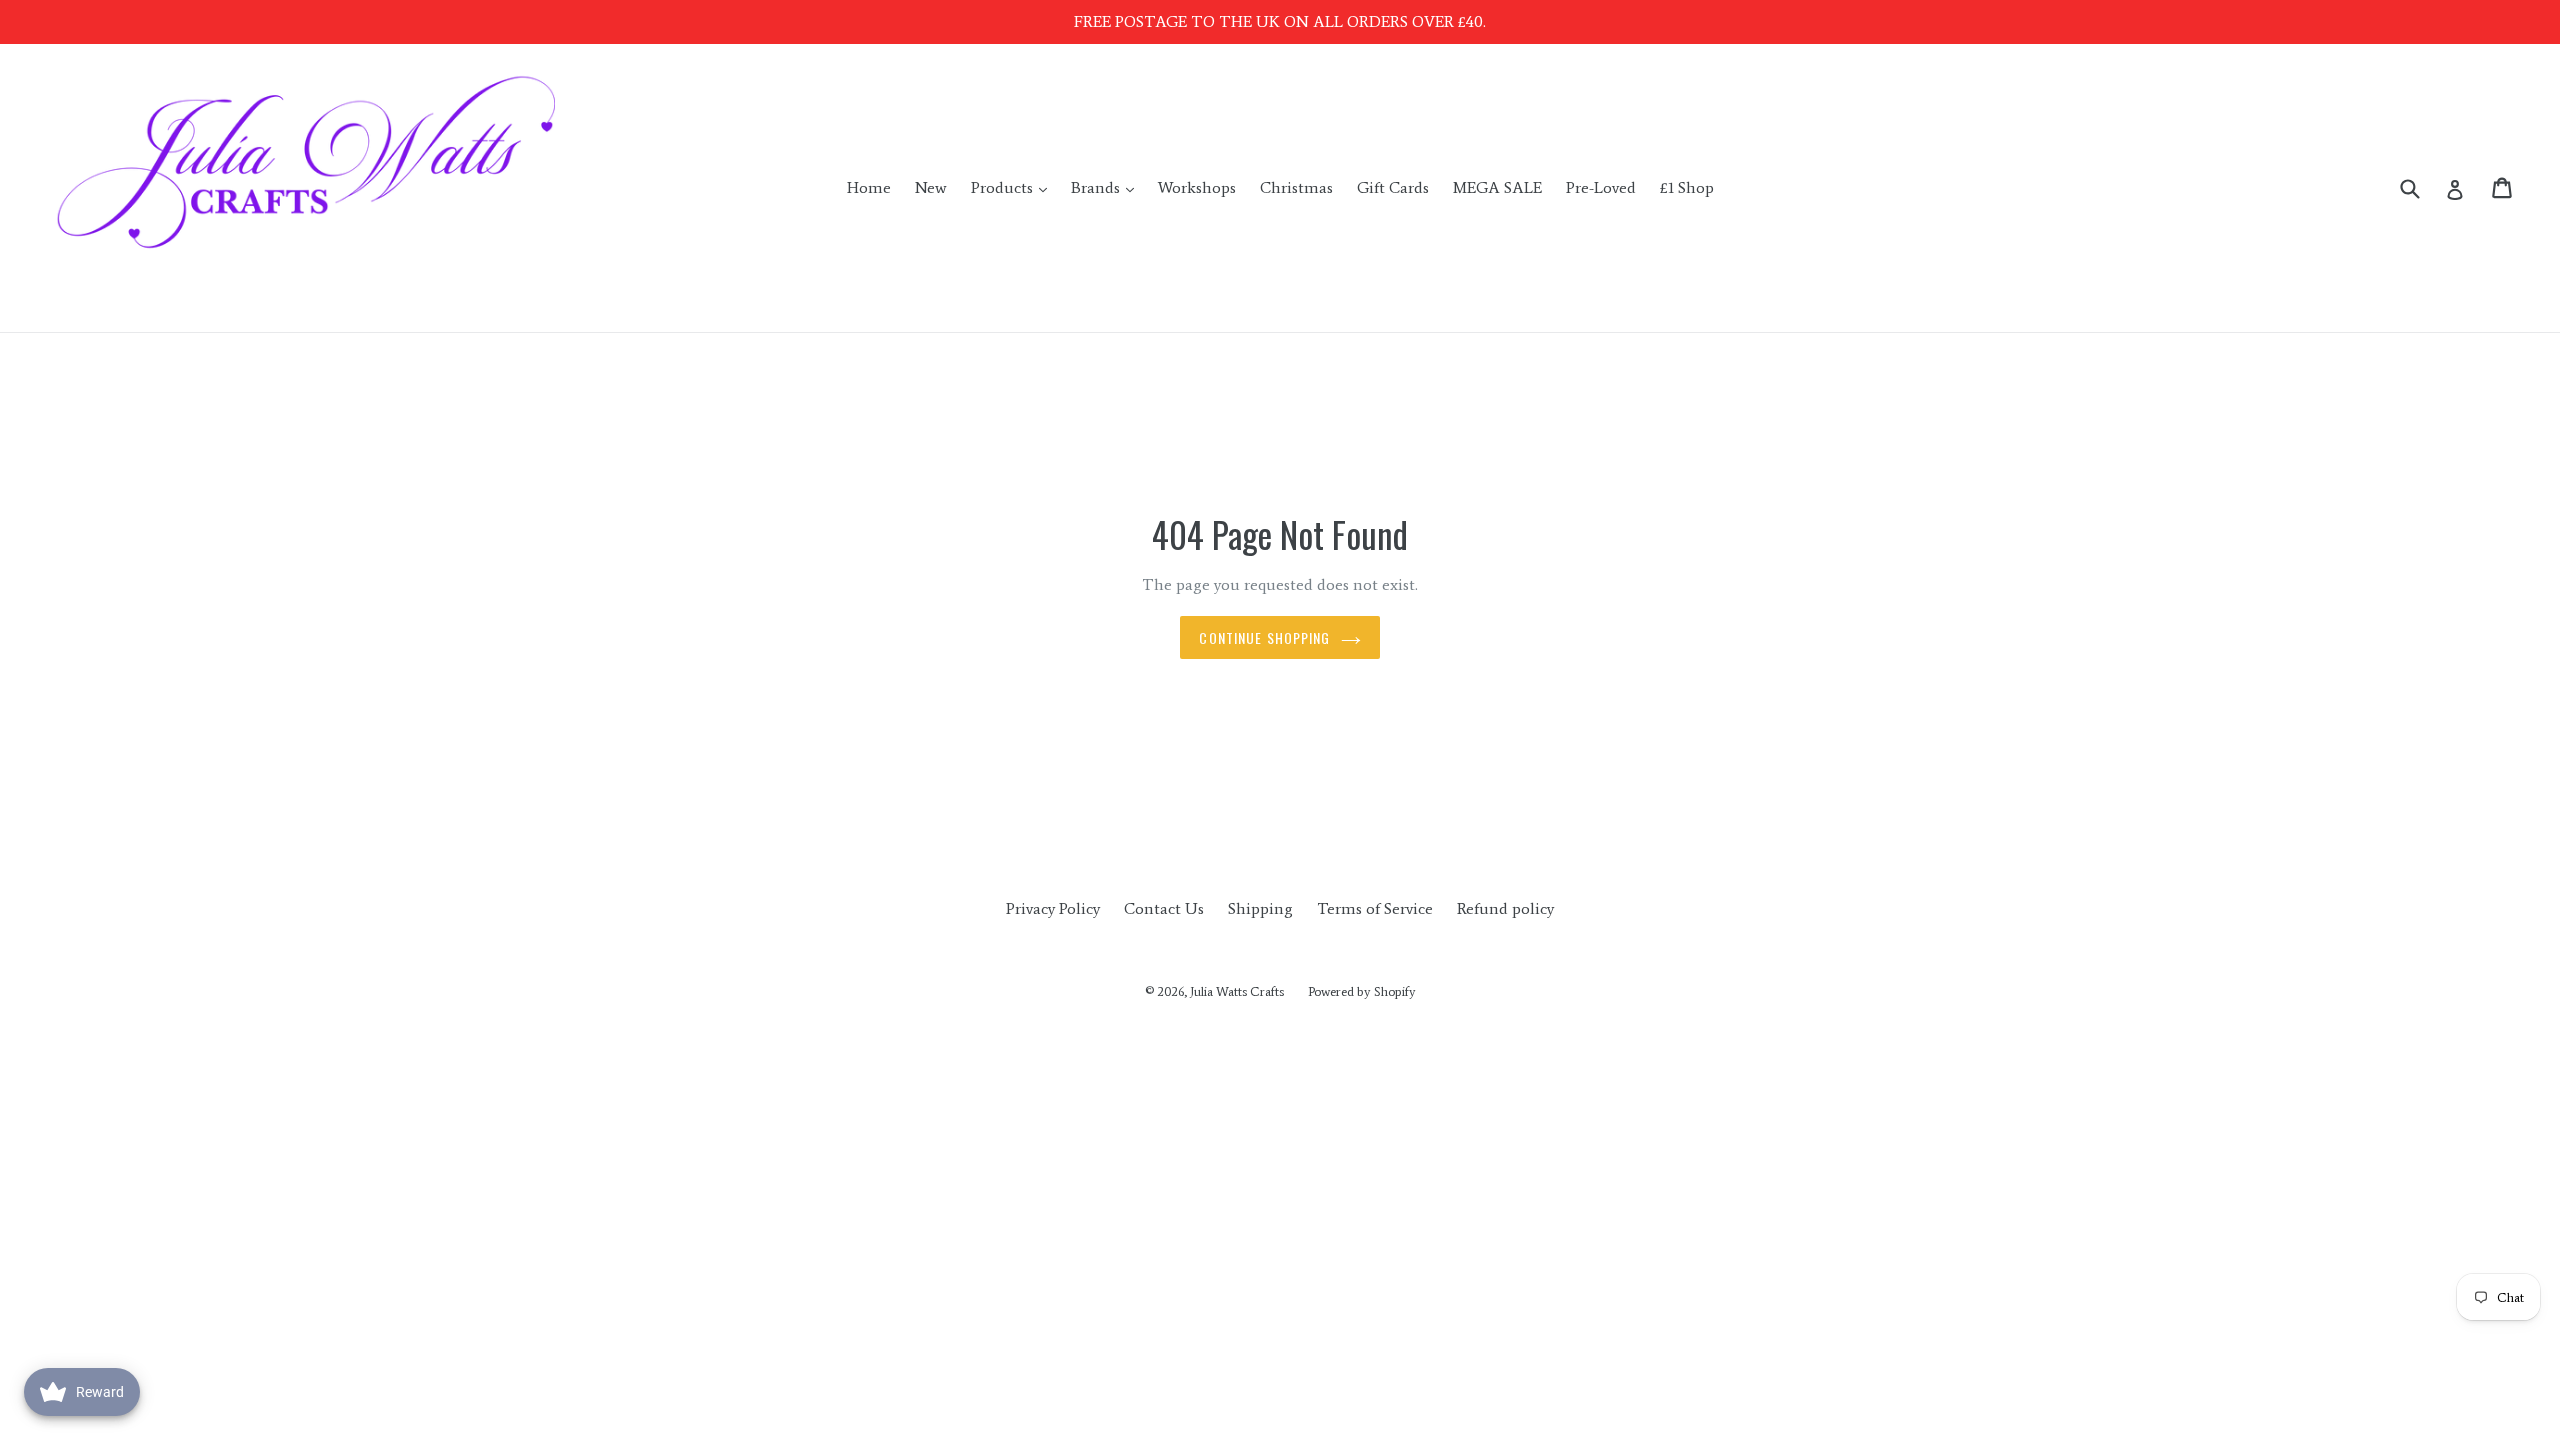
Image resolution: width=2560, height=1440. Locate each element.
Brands (1107, 187)
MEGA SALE (1497, 187)
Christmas (1296, 187)
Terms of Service (1375, 908)
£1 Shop (1687, 187)
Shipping (1260, 908)
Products (1014, 187)
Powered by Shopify (1362, 991)
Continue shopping (1264, 637)
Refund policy (1505, 908)
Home (869, 187)
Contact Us (1164, 908)
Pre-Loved (1601, 187)
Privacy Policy (1053, 908)
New (931, 187)
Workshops (1197, 187)
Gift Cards (1393, 187)
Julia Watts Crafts (1237, 991)
